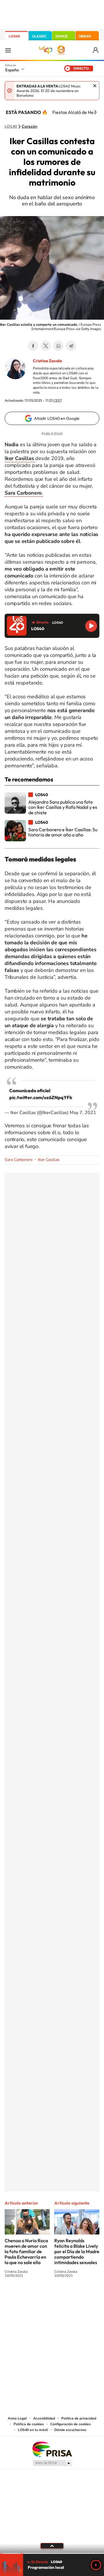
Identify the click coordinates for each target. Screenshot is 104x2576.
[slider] (52, 2553)
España (12, 70)
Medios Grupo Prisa (52, 2463)
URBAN (85, 36)
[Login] (96, 50)
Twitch (75, 2297)
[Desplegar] (52, 2546)
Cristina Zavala (47, 361)
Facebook (33, 346)
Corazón (29, 127)
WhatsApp (58, 346)
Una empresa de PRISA (52, 2449)
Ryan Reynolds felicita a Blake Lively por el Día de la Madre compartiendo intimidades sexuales (77, 2251)
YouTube (40, 2297)
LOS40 (14, 36)
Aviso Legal (17, 2418)
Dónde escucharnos (70, 2430)
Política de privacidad (79, 2418)
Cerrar (95, 86)
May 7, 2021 (83, 1113)
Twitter (46, 346)
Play (96, 2565)
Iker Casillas (49, 1160)
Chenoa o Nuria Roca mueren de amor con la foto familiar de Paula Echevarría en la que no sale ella (26, 2251)
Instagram (17, 2297)
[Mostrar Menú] (8, 50)
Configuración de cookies (70, 2424)
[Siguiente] (95, 112)
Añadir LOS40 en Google (57, 418)
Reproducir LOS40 (91, 626)
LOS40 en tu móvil (33, 2430)
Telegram (71, 346)
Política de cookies (29, 2424)
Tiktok (29, 2297)
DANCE (62, 36)
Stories (87, 2297)
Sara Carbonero (19, 1160)
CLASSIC (39, 36)
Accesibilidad (44, 2418)
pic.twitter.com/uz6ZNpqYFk (41, 1097)
